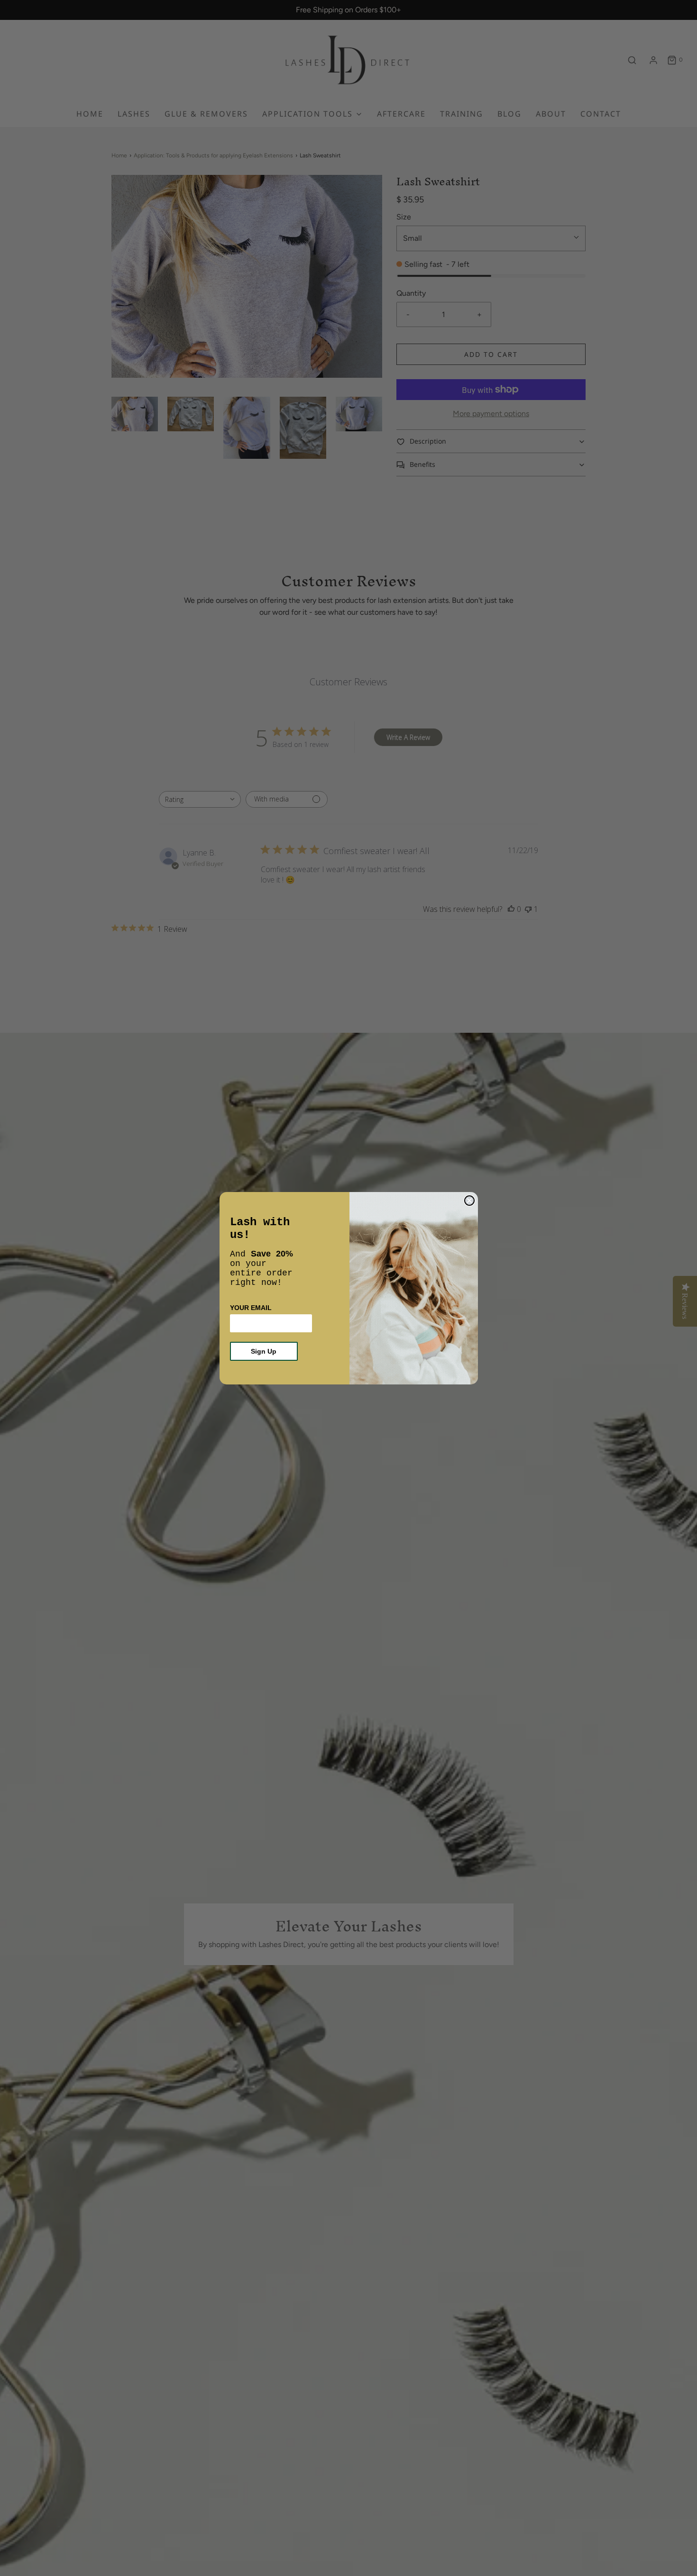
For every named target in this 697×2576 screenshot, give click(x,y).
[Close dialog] (469, 1201)
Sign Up (264, 1351)
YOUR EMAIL (251, 1308)
